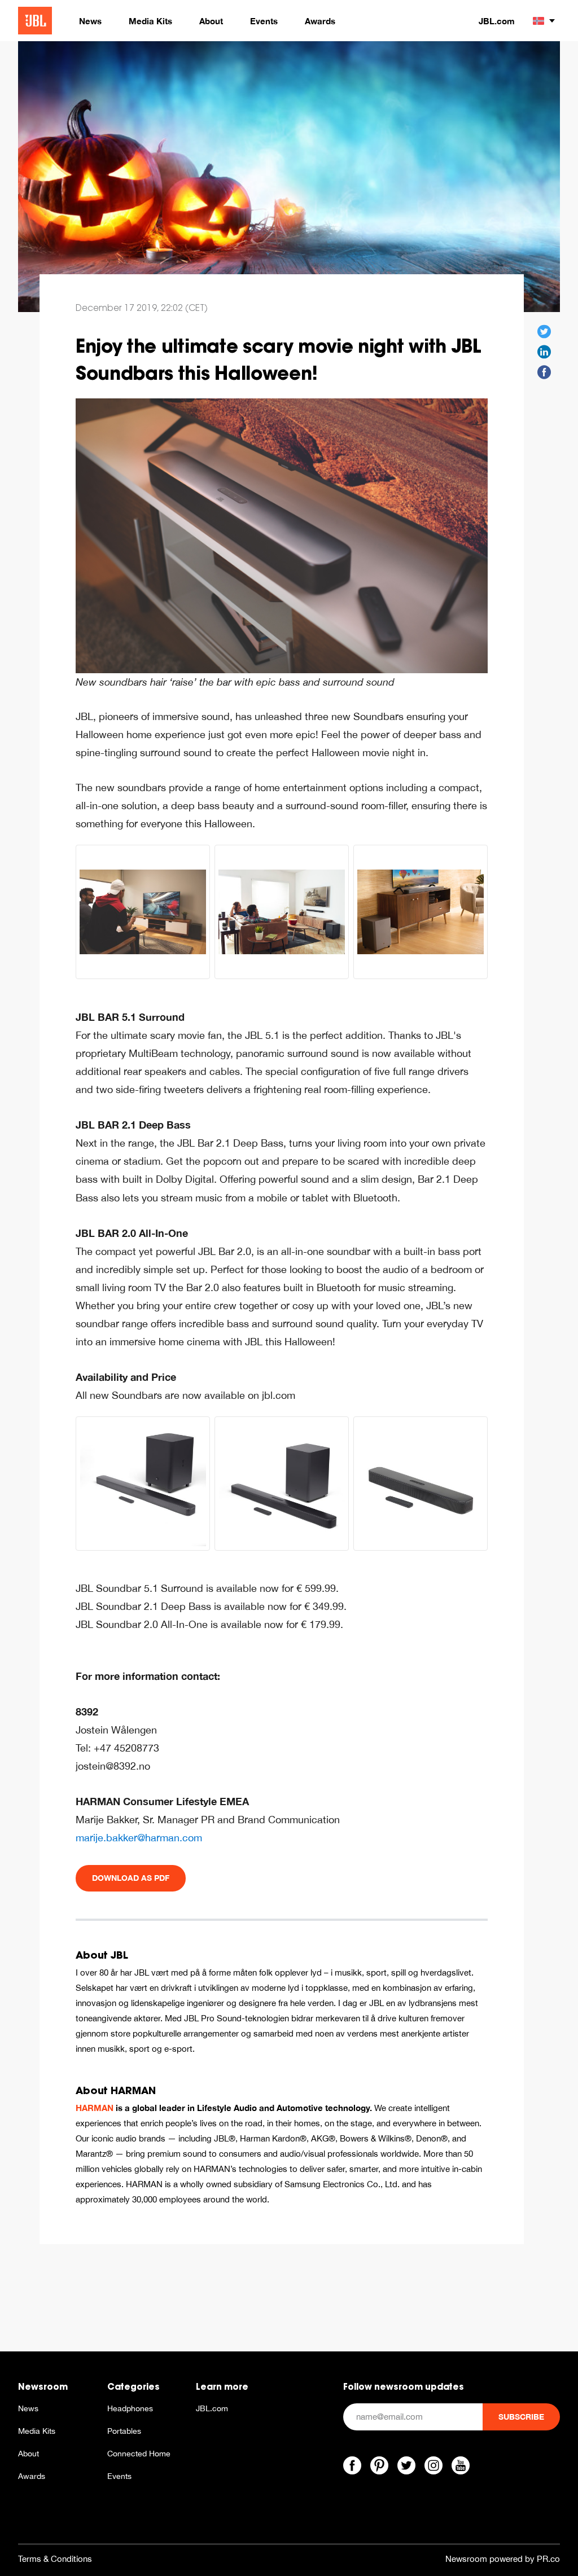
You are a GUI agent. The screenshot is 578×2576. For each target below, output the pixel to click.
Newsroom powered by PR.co (503, 2559)
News (28, 2408)
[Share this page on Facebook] (544, 372)
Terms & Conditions (55, 2559)
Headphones (130, 2408)
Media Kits (37, 2431)
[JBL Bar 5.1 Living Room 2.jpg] (282, 912)
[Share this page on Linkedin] (544, 352)
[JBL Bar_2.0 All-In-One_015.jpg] (282, 535)
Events (119, 2476)
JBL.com (497, 21)
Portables (124, 2431)
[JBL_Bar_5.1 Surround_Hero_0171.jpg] (143, 1484)
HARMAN (95, 2108)
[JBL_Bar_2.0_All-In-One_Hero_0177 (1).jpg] (421, 1484)
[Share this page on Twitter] (544, 332)
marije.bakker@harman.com (139, 1838)
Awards (32, 2476)
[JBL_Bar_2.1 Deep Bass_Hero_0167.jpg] (282, 1484)
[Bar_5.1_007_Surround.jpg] (421, 912)
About (29, 2454)
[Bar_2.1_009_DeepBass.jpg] (143, 912)
